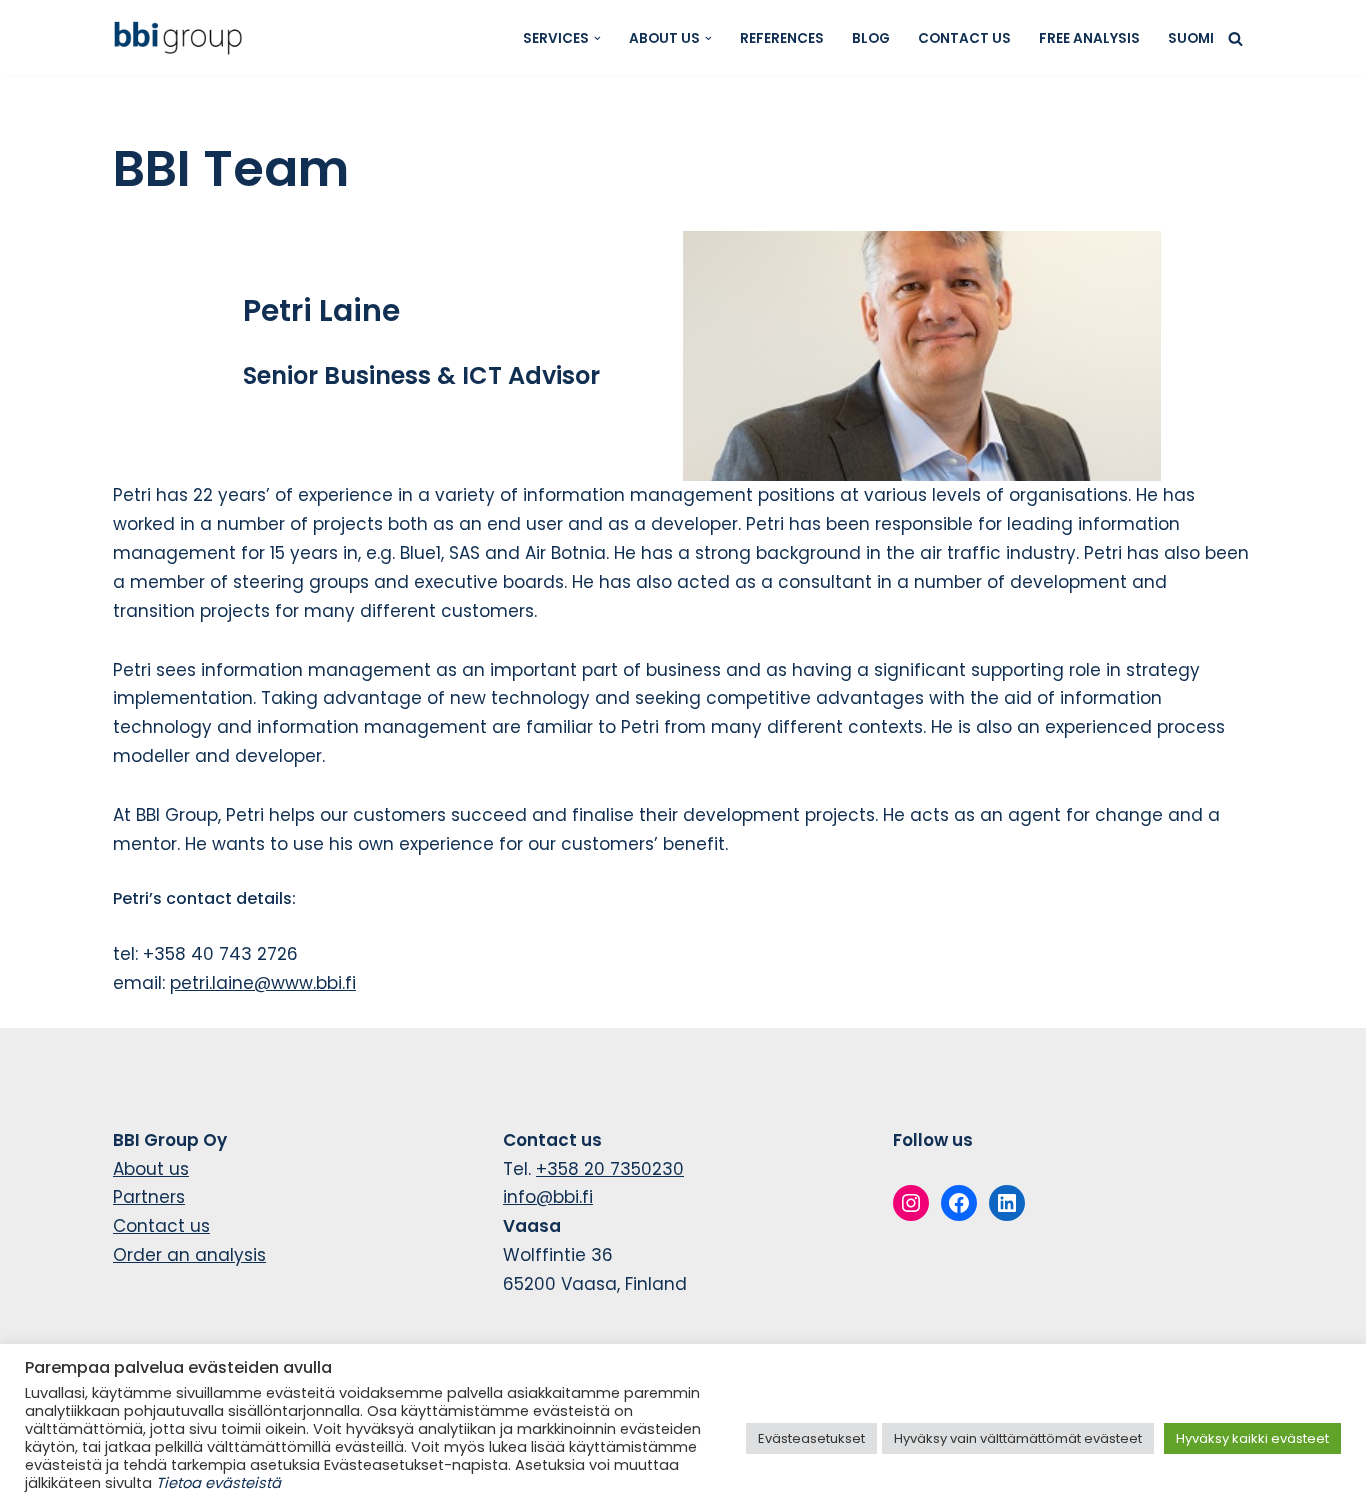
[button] (597, 38)
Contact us (964, 38)
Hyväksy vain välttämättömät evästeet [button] (1018, 1438)
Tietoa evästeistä (218, 1483)
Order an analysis (189, 1255)
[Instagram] (911, 1203)
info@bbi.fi (548, 1197)
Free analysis (1089, 38)
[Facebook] (959, 1203)
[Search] (1235, 38)
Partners (149, 1197)
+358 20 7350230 (610, 1169)
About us (151, 1169)
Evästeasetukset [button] (811, 1438)
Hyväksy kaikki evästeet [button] (1252, 1438)
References (782, 38)
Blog (871, 38)
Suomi (1191, 38)
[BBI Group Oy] (183, 38)
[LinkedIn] (1007, 1203)
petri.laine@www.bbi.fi (263, 983)
